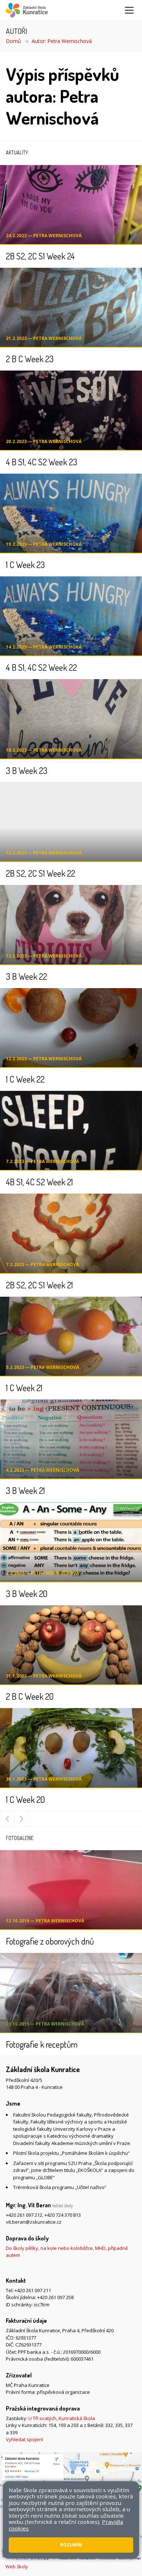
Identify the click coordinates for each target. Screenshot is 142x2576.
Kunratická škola (77, 2418)
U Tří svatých (42, 2418)
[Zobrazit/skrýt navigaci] (129, 10)
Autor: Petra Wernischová (62, 41)
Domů (13, 41)
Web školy (17, 2567)
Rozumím (71, 2545)
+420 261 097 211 (33, 2290)
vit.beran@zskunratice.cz (34, 2222)
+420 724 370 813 (63, 2215)
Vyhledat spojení (24, 2439)
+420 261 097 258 (55, 2297)
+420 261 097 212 (24, 2215)
